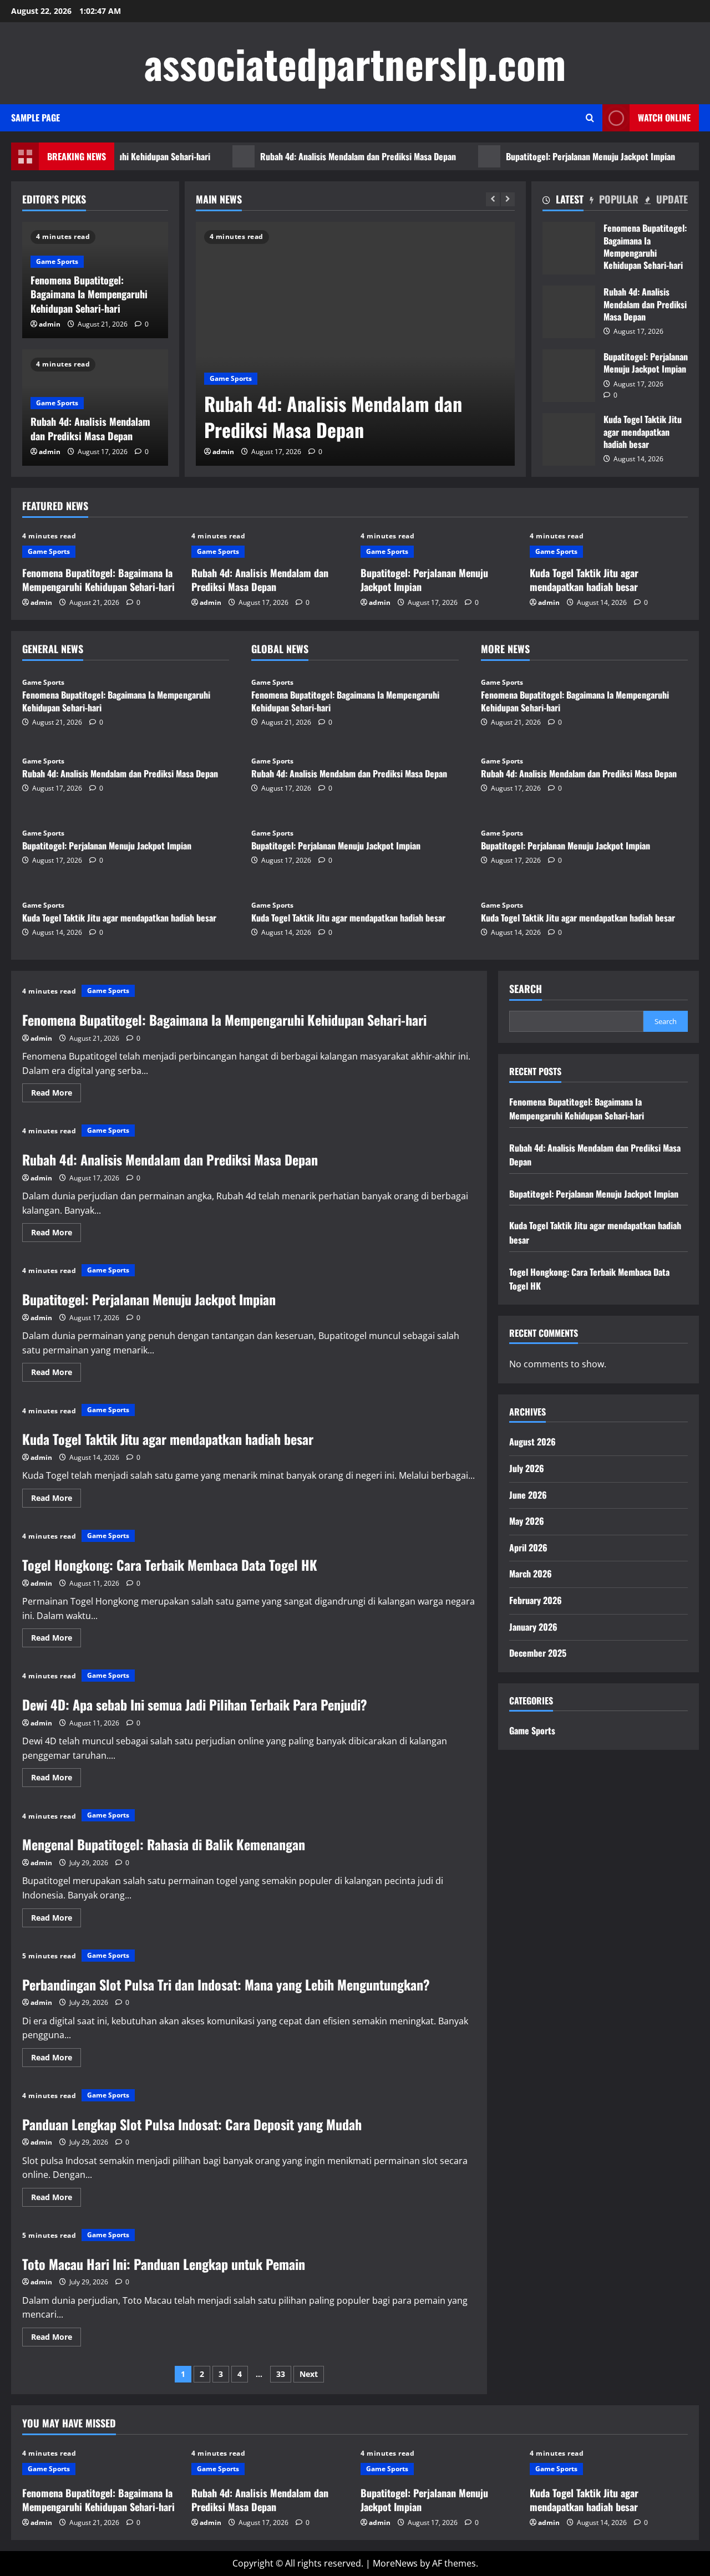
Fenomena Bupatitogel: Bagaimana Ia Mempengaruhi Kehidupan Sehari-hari (89, 294)
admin (223, 452)
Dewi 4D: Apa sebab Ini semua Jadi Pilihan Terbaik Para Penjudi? (195, 1704)
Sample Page (35, 118)
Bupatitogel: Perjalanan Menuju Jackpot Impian (554, 156)
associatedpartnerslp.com (355, 63)
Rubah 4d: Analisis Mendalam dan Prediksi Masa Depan (321, 156)
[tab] (563, 201)
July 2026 (527, 1468)
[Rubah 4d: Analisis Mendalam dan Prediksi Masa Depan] (355, 344)
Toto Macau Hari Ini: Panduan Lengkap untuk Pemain (164, 2264)
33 (281, 2374)
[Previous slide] (493, 199)
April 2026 (528, 1547)
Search (526, 989)
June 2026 (528, 1495)
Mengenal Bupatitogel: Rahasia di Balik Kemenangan (164, 1844)
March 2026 (531, 1574)
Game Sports (231, 378)
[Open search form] (590, 118)
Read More (56, 1094)
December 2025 (538, 1653)
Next (309, 2374)
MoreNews (395, 2563)
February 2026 (536, 1600)
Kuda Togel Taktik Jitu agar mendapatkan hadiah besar (569, 439)
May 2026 (527, 1521)
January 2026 (533, 1627)
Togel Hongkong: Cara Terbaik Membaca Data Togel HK (170, 1565)
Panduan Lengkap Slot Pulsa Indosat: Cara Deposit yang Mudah (192, 2124)
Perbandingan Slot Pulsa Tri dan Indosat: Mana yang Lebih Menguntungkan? (226, 1984)
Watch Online (664, 118)
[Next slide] (508, 199)
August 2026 (532, 1442)
